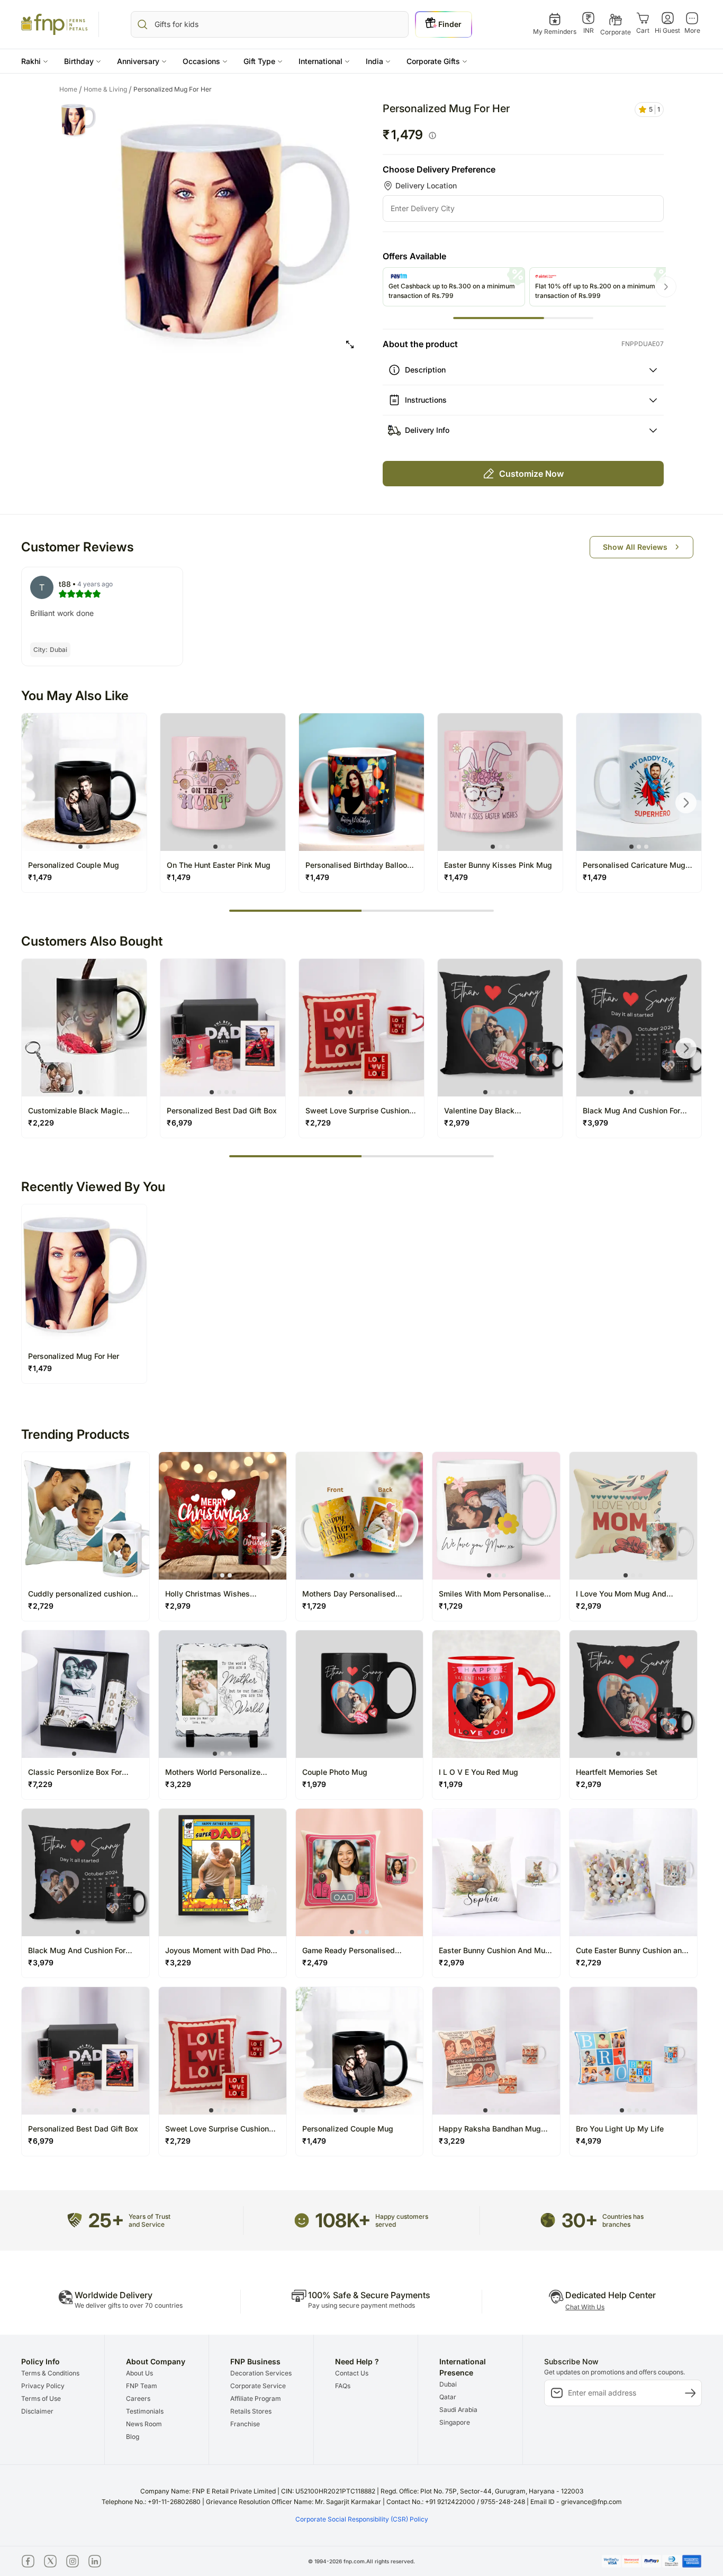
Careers (138, 2398)
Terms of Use (41, 2398)
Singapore (455, 2422)
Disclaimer (37, 2411)
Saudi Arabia (458, 2410)
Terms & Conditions (50, 2373)
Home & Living (108, 89)
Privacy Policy (43, 2386)
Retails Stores (251, 2411)
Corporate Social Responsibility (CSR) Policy (362, 2519)
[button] (35, 61)
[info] (432, 135)
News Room (144, 2424)
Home (71, 89)
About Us (139, 2373)
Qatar (448, 2397)
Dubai (448, 2384)
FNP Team (142, 2386)
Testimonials (145, 2411)
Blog (133, 2437)
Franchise (245, 2424)
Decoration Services (261, 2373)
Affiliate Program (256, 2398)
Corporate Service (258, 2386)
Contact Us (352, 2373)
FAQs (343, 2386)
